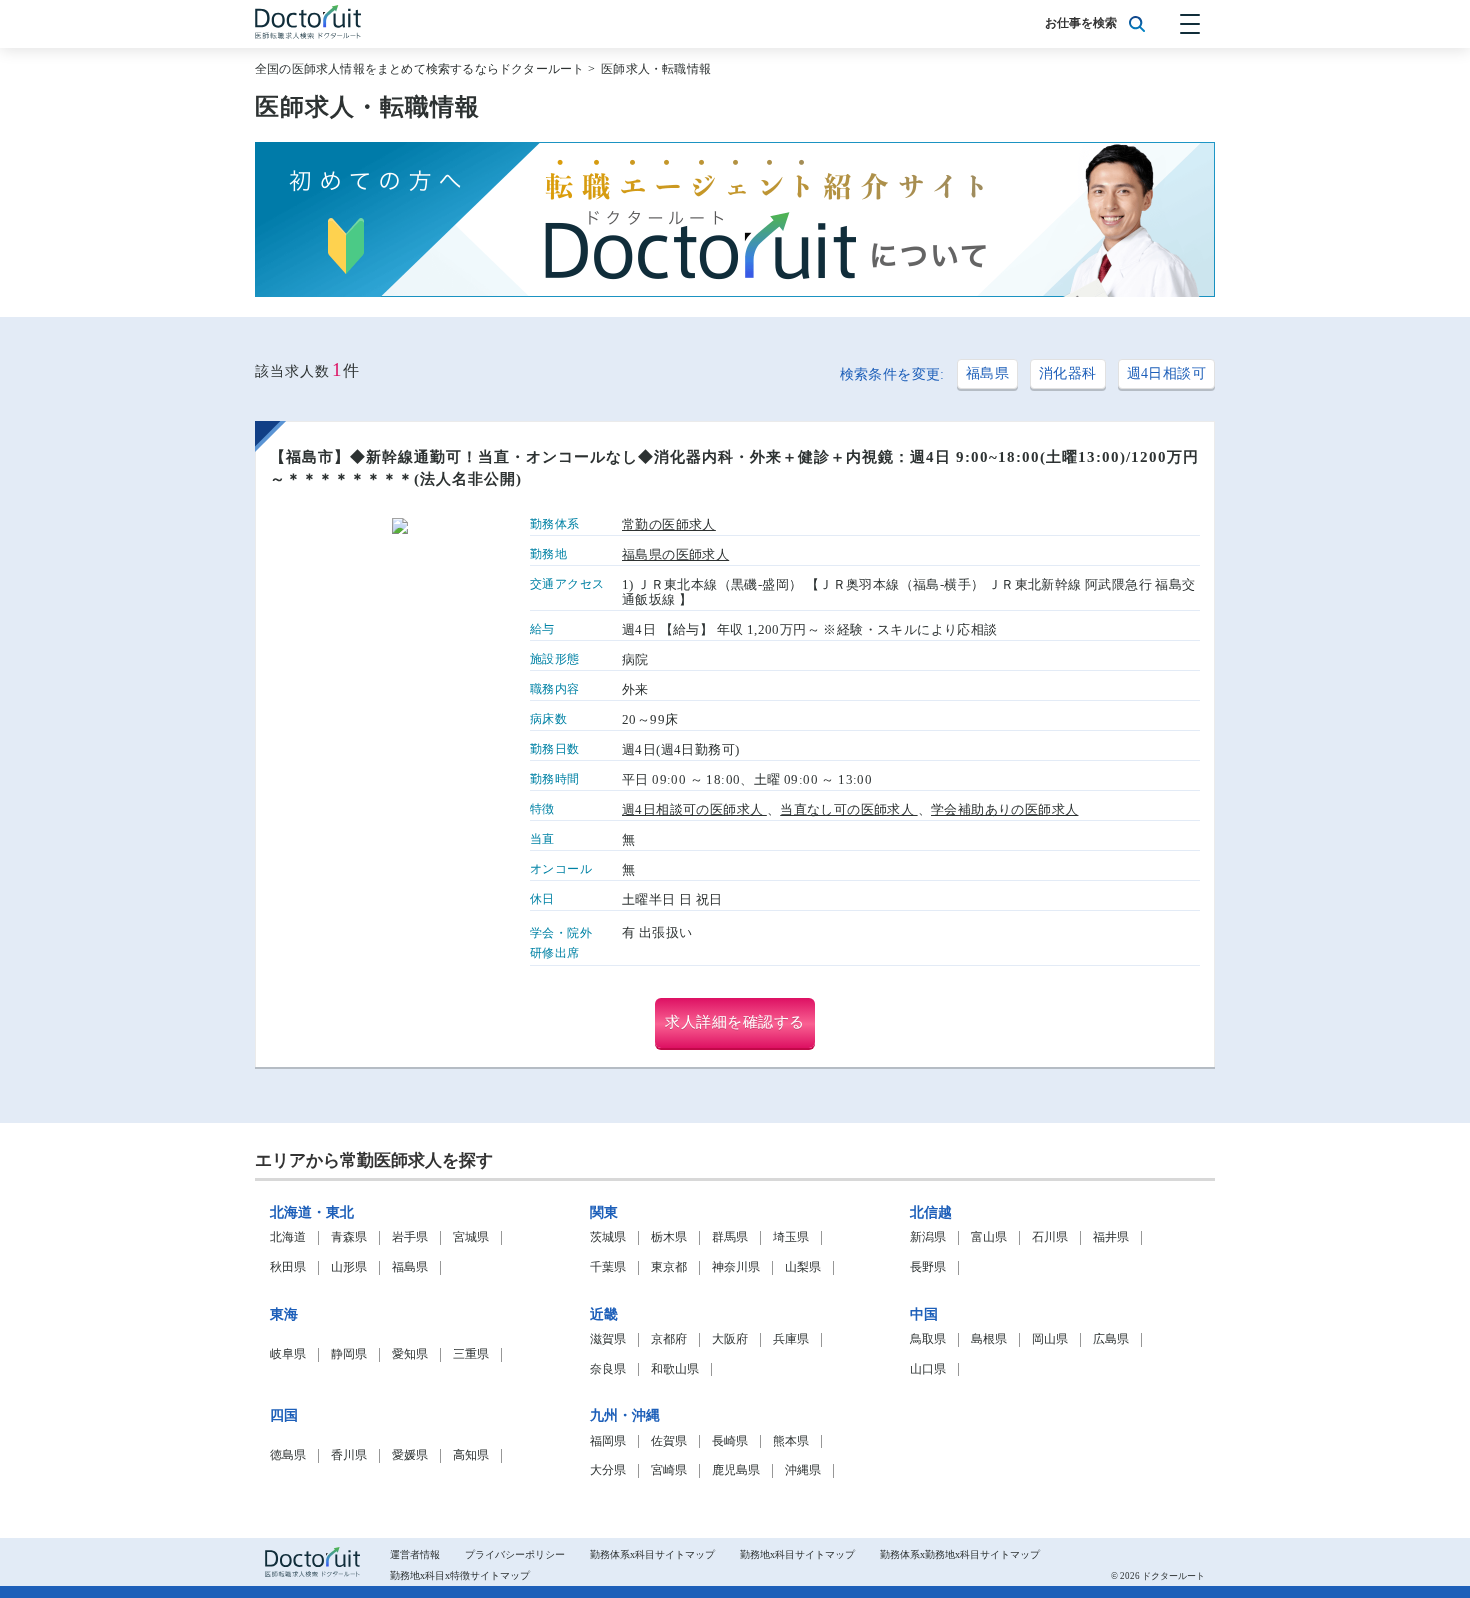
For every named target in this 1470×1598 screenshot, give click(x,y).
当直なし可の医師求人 (848, 809)
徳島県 (288, 1455)
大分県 (608, 1470)
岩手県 (410, 1237)
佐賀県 (669, 1441)
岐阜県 (288, 1354)
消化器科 (1068, 373)
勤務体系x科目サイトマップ (652, 1554)
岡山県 (1050, 1339)
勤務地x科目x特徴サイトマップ (460, 1575)
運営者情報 (415, 1554)
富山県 (989, 1237)
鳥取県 (928, 1339)
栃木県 (669, 1237)
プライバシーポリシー (515, 1554)
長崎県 (730, 1441)
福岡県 (608, 1441)
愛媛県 (410, 1455)
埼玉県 (791, 1237)
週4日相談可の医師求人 (694, 809)
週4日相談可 (1166, 373)
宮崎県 (669, 1470)
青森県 (349, 1237)
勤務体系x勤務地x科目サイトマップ (960, 1554)
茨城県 (608, 1237)
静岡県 (349, 1354)
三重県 (471, 1354)
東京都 (669, 1267)
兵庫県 (791, 1339)
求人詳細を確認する (735, 1022)
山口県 (928, 1369)
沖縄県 (803, 1470)
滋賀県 (608, 1339)
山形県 (349, 1267)
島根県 (989, 1339)
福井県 (1111, 1237)
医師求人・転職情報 (656, 69)
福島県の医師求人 (675, 555)
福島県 (987, 373)
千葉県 (608, 1267)
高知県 (471, 1455)
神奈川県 (736, 1267)
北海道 (288, 1237)
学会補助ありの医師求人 (1004, 809)
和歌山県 (675, 1369)
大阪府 (730, 1339)
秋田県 (288, 1267)
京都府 (669, 1339)
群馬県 (730, 1237)
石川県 (1050, 1237)
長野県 (928, 1267)
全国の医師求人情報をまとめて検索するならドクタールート (419, 69)
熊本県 (791, 1441)
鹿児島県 (736, 1470)
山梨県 (803, 1267)
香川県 (349, 1455)
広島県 (1111, 1339)
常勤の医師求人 (669, 525)
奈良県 (608, 1369)
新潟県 (928, 1237)
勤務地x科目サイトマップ (797, 1554)
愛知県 (410, 1354)
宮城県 (471, 1237)
